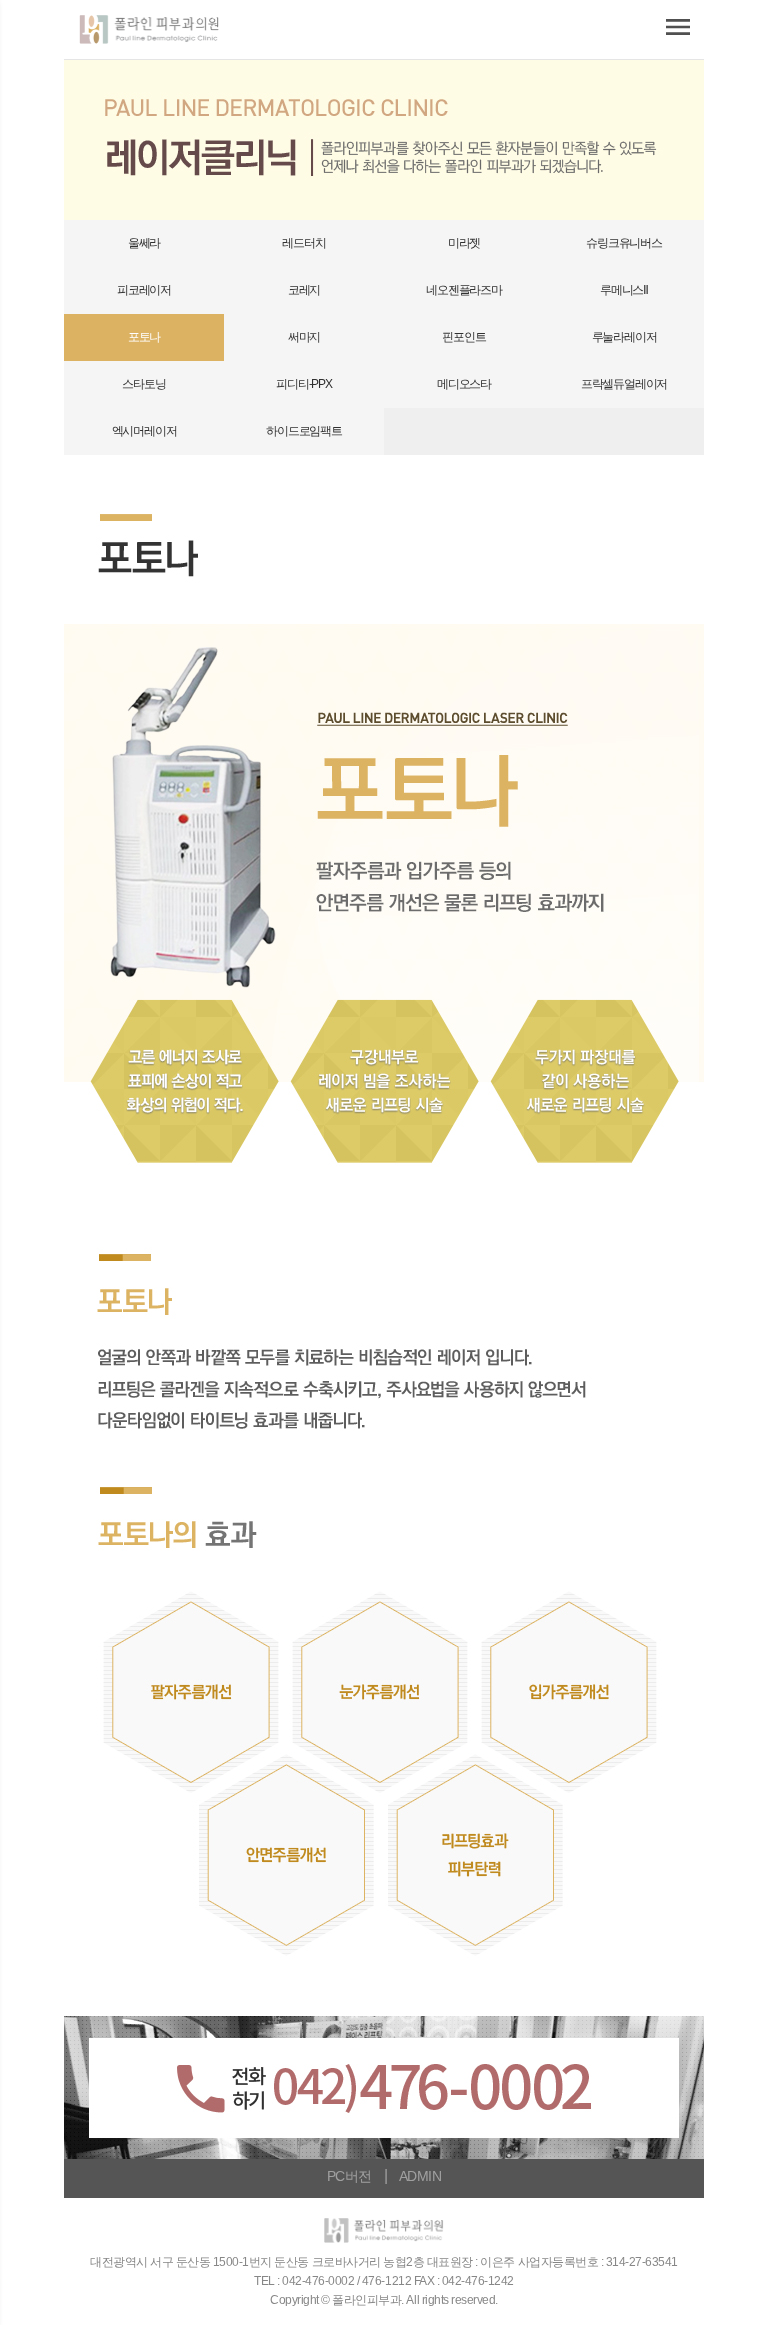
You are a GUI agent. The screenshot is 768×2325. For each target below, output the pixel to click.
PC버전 (349, 2176)
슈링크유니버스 (624, 243)
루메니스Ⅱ (624, 290)
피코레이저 (144, 290)
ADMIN (420, 2176)
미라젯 (464, 243)
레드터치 (303, 243)
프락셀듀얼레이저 (624, 384)
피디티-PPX (304, 384)
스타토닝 (143, 384)
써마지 (304, 337)
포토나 (144, 337)
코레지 (304, 290)
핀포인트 (463, 337)
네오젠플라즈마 (464, 290)
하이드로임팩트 (304, 431)
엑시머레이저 (144, 431)
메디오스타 (464, 384)
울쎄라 (144, 243)
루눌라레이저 (624, 337)
